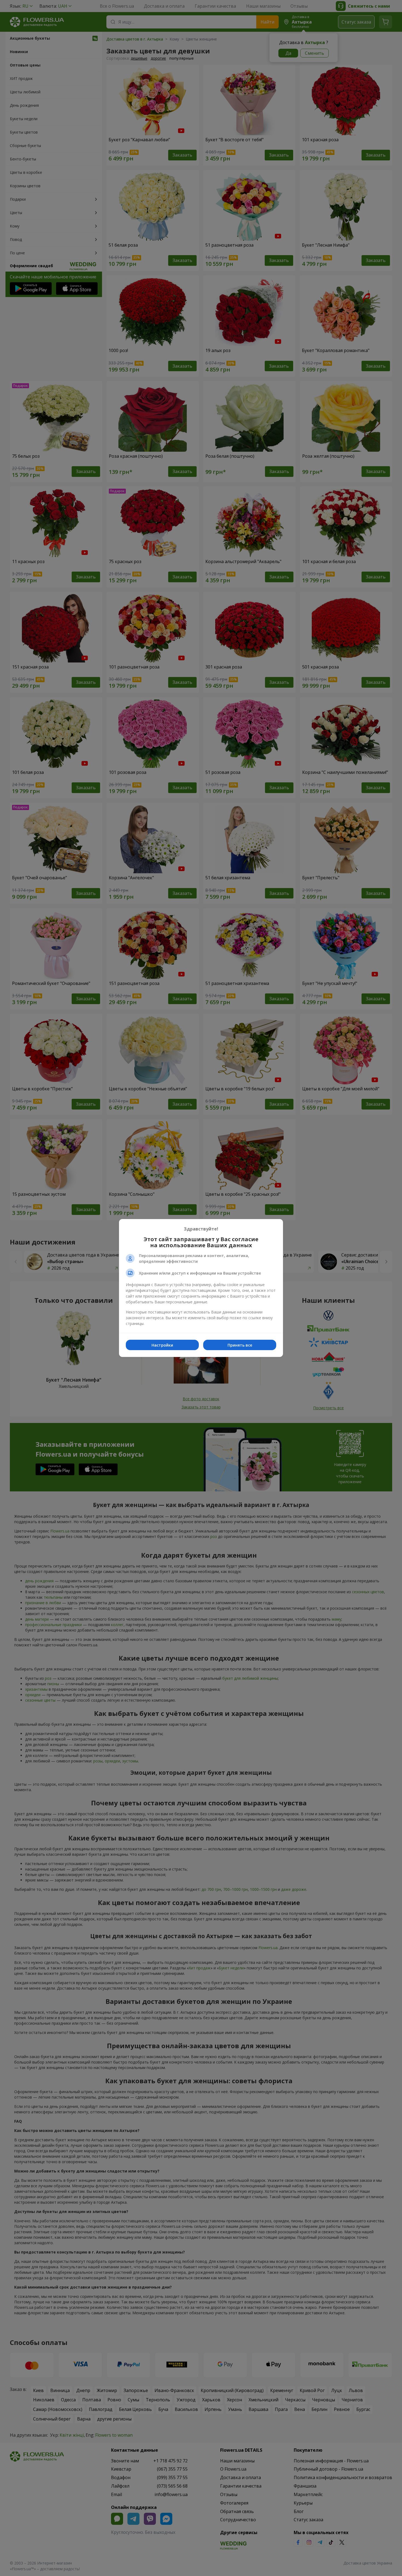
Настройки (162, 1345)
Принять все (240, 1345)
